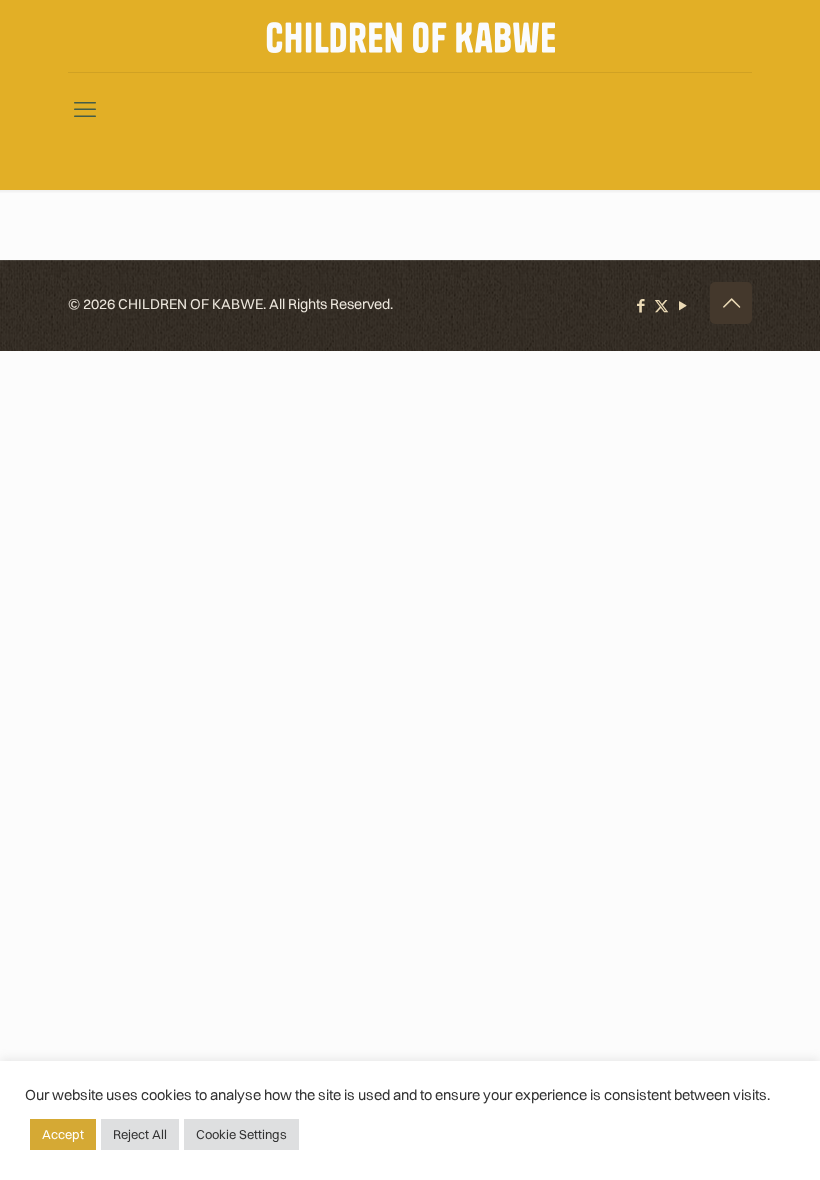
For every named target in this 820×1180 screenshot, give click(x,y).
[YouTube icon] (682, 305)
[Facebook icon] (640, 305)
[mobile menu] (85, 101)
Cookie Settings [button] (241, 1134)
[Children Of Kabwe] (410, 36)
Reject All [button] (140, 1134)
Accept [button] (63, 1134)
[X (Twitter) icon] (661, 305)
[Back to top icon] (731, 303)
